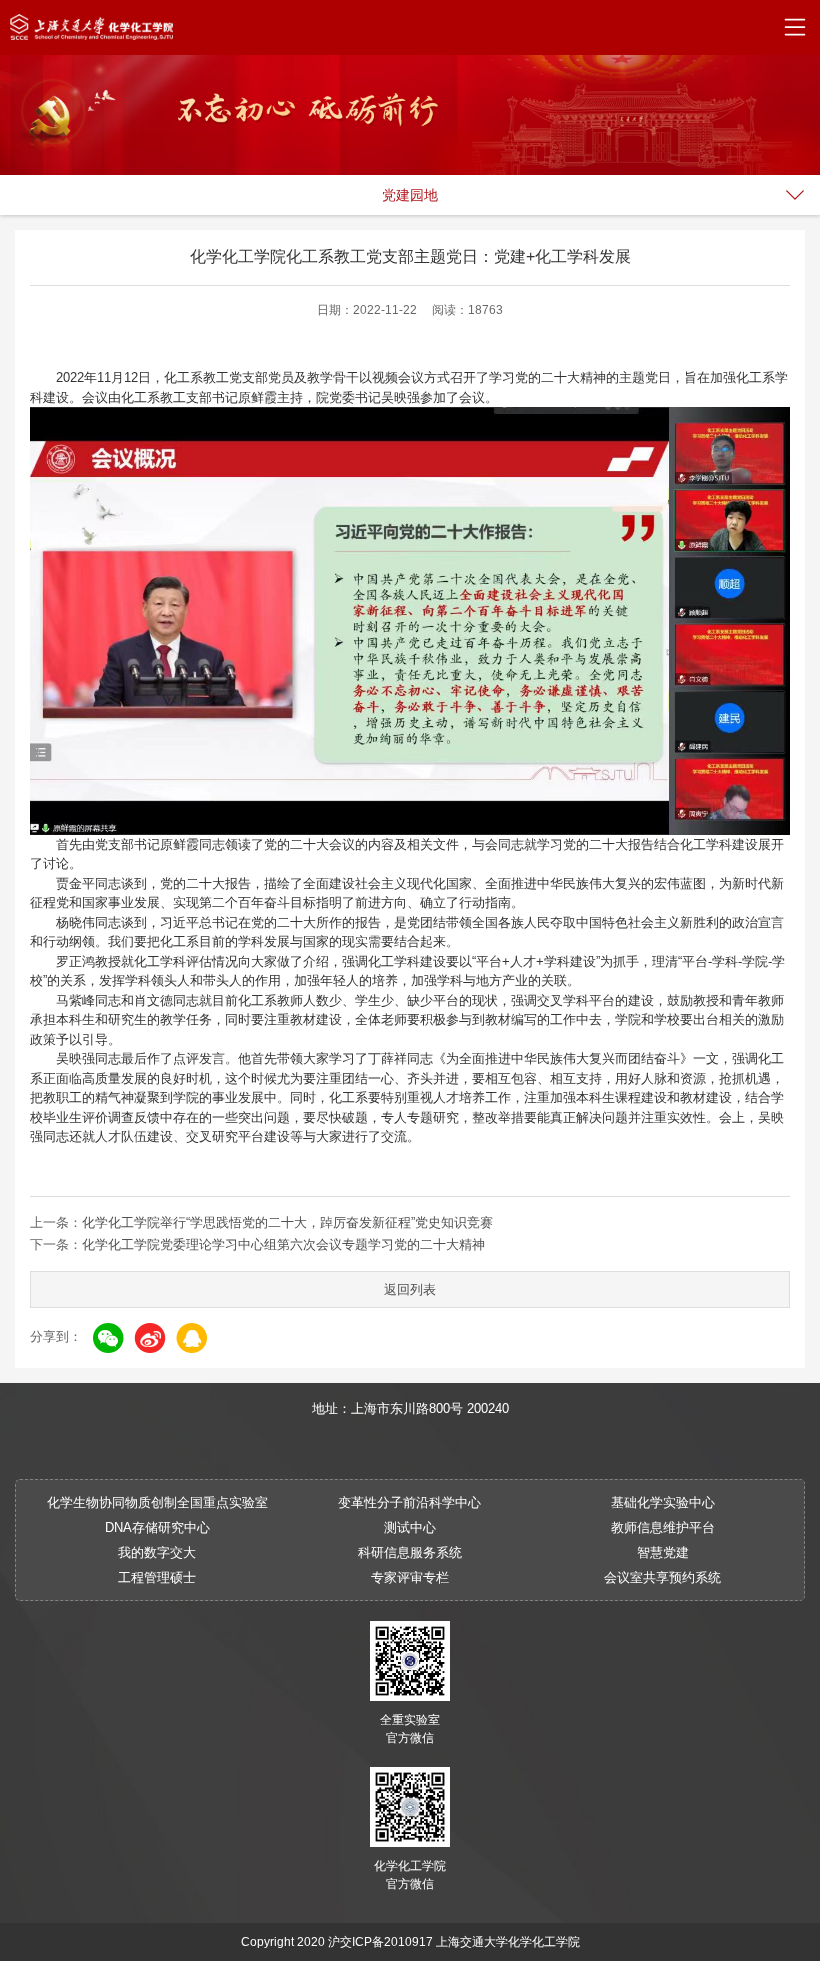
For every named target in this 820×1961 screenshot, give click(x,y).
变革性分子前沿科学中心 (409, 1502)
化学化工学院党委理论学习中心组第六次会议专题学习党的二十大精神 (283, 1244)
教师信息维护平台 (663, 1527)
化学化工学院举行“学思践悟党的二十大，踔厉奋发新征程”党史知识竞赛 (287, 1222)
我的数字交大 (157, 1552)
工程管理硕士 (157, 1577)
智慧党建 (663, 1552)
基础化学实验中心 (663, 1502)
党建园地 (410, 195)
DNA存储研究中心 (157, 1527)
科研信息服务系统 (410, 1552)
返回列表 (410, 1289)
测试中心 (410, 1527)
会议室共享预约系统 (662, 1577)
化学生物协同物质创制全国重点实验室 (157, 1502)
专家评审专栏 (410, 1577)
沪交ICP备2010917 (380, 1942)
